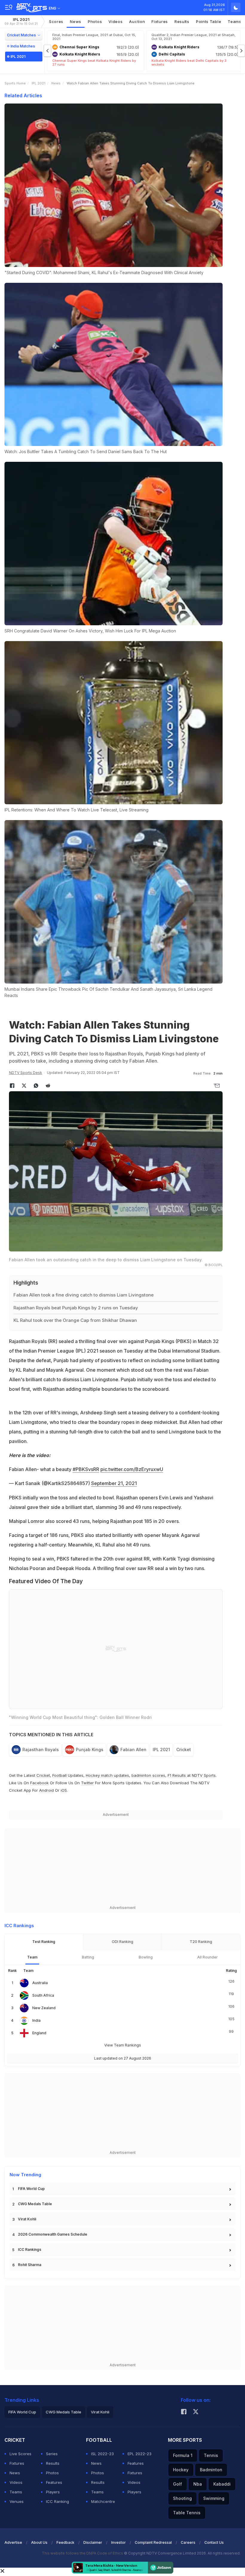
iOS (64, 1790)
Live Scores (20, 2454)
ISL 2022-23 (102, 2454)
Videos (115, 21)
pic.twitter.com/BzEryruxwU (132, 1469)
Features (54, 2482)
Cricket (184, 1750)
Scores (56, 21)
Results (182, 21)
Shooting (182, 2498)
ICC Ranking (58, 2501)
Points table (209, 21)
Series (52, 2454)
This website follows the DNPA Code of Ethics (83, 2553)
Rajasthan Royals (41, 1750)
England (39, 2033)
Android (46, 1790)
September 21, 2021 (114, 1483)
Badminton (211, 2470)
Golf (177, 2484)
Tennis (211, 2455)
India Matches (23, 46)
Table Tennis (187, 2513)
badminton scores (148, 1775)
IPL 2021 (21, 21)
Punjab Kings (90, 1750)
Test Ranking (44, 1942)
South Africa (43, 1995)
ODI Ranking (122, 1942)
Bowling (146, 1957)
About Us (39, 2542)
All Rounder (208, 1957)
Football (60, 1775)
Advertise (13, 2542)
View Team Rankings (123, 2045)
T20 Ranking (201, 1942)
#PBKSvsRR (86, 1469)
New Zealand (44, 2008)
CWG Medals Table (35, 2204)
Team (32, 1957)
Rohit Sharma (30, 2265)
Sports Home (15, 83)
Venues (17, 2501)
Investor (118, 2542)
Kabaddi (222, 2484)
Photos (95, 21)
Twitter (87, 1783)
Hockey (181, 2470)
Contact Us (214, 2542)
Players (53, 2492)
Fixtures (160, 21)
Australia (40, 1983)
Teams (16, 2492)
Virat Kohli (27, 2219)
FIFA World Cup (31, 2189)
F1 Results (177, 1775)
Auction (137, 21)
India (36, 2020)
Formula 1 (183, 2455)
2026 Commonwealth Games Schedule (53, 2234)
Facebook (39, 1783)
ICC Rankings (30, 2249)
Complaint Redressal (153, 2542)
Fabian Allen (133, 1750)
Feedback (65, 2542)
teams (235, 21)
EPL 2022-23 (140, 2454)
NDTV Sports (204, 1775)
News (76, 21)
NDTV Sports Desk (26, 1073)
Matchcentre (103, 2501)
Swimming (214, 2498)
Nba (198, 2484)
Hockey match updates (107, 1775)
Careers (188, 2542)
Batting (88, 1957)
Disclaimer (93, 2542)
